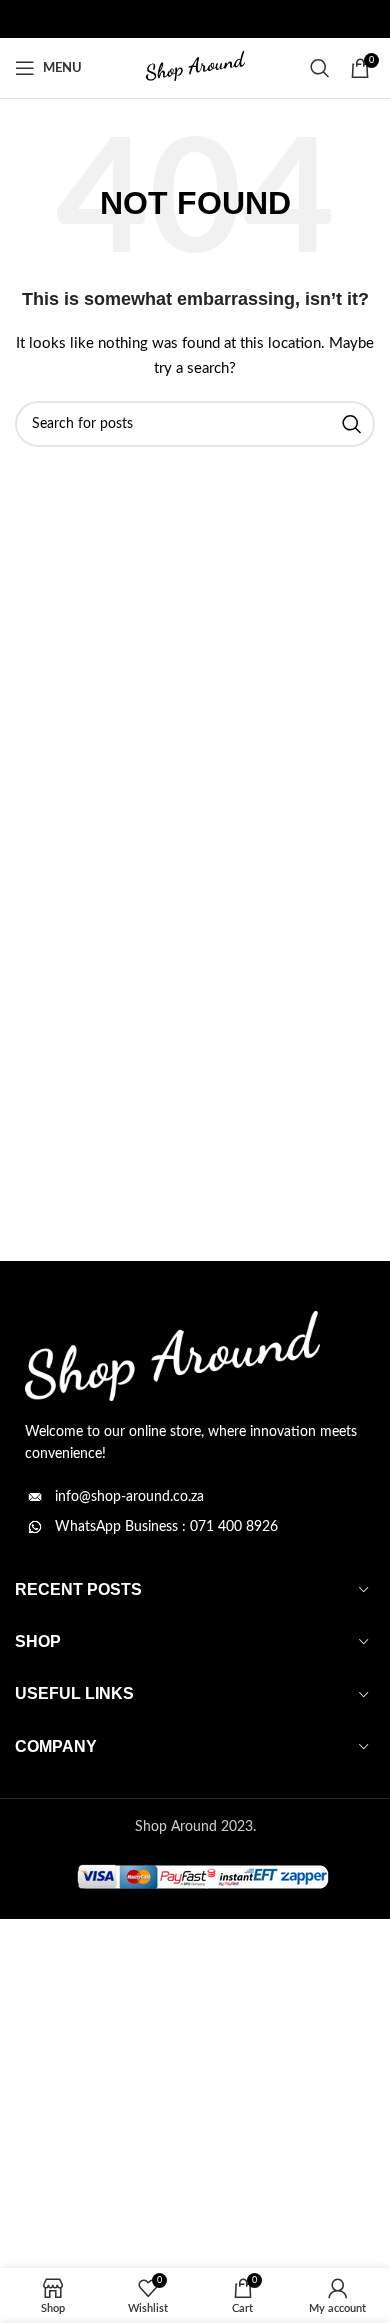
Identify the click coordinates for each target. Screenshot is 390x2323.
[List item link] (195, 1497)
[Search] (320, 68)
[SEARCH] (352, 424)
